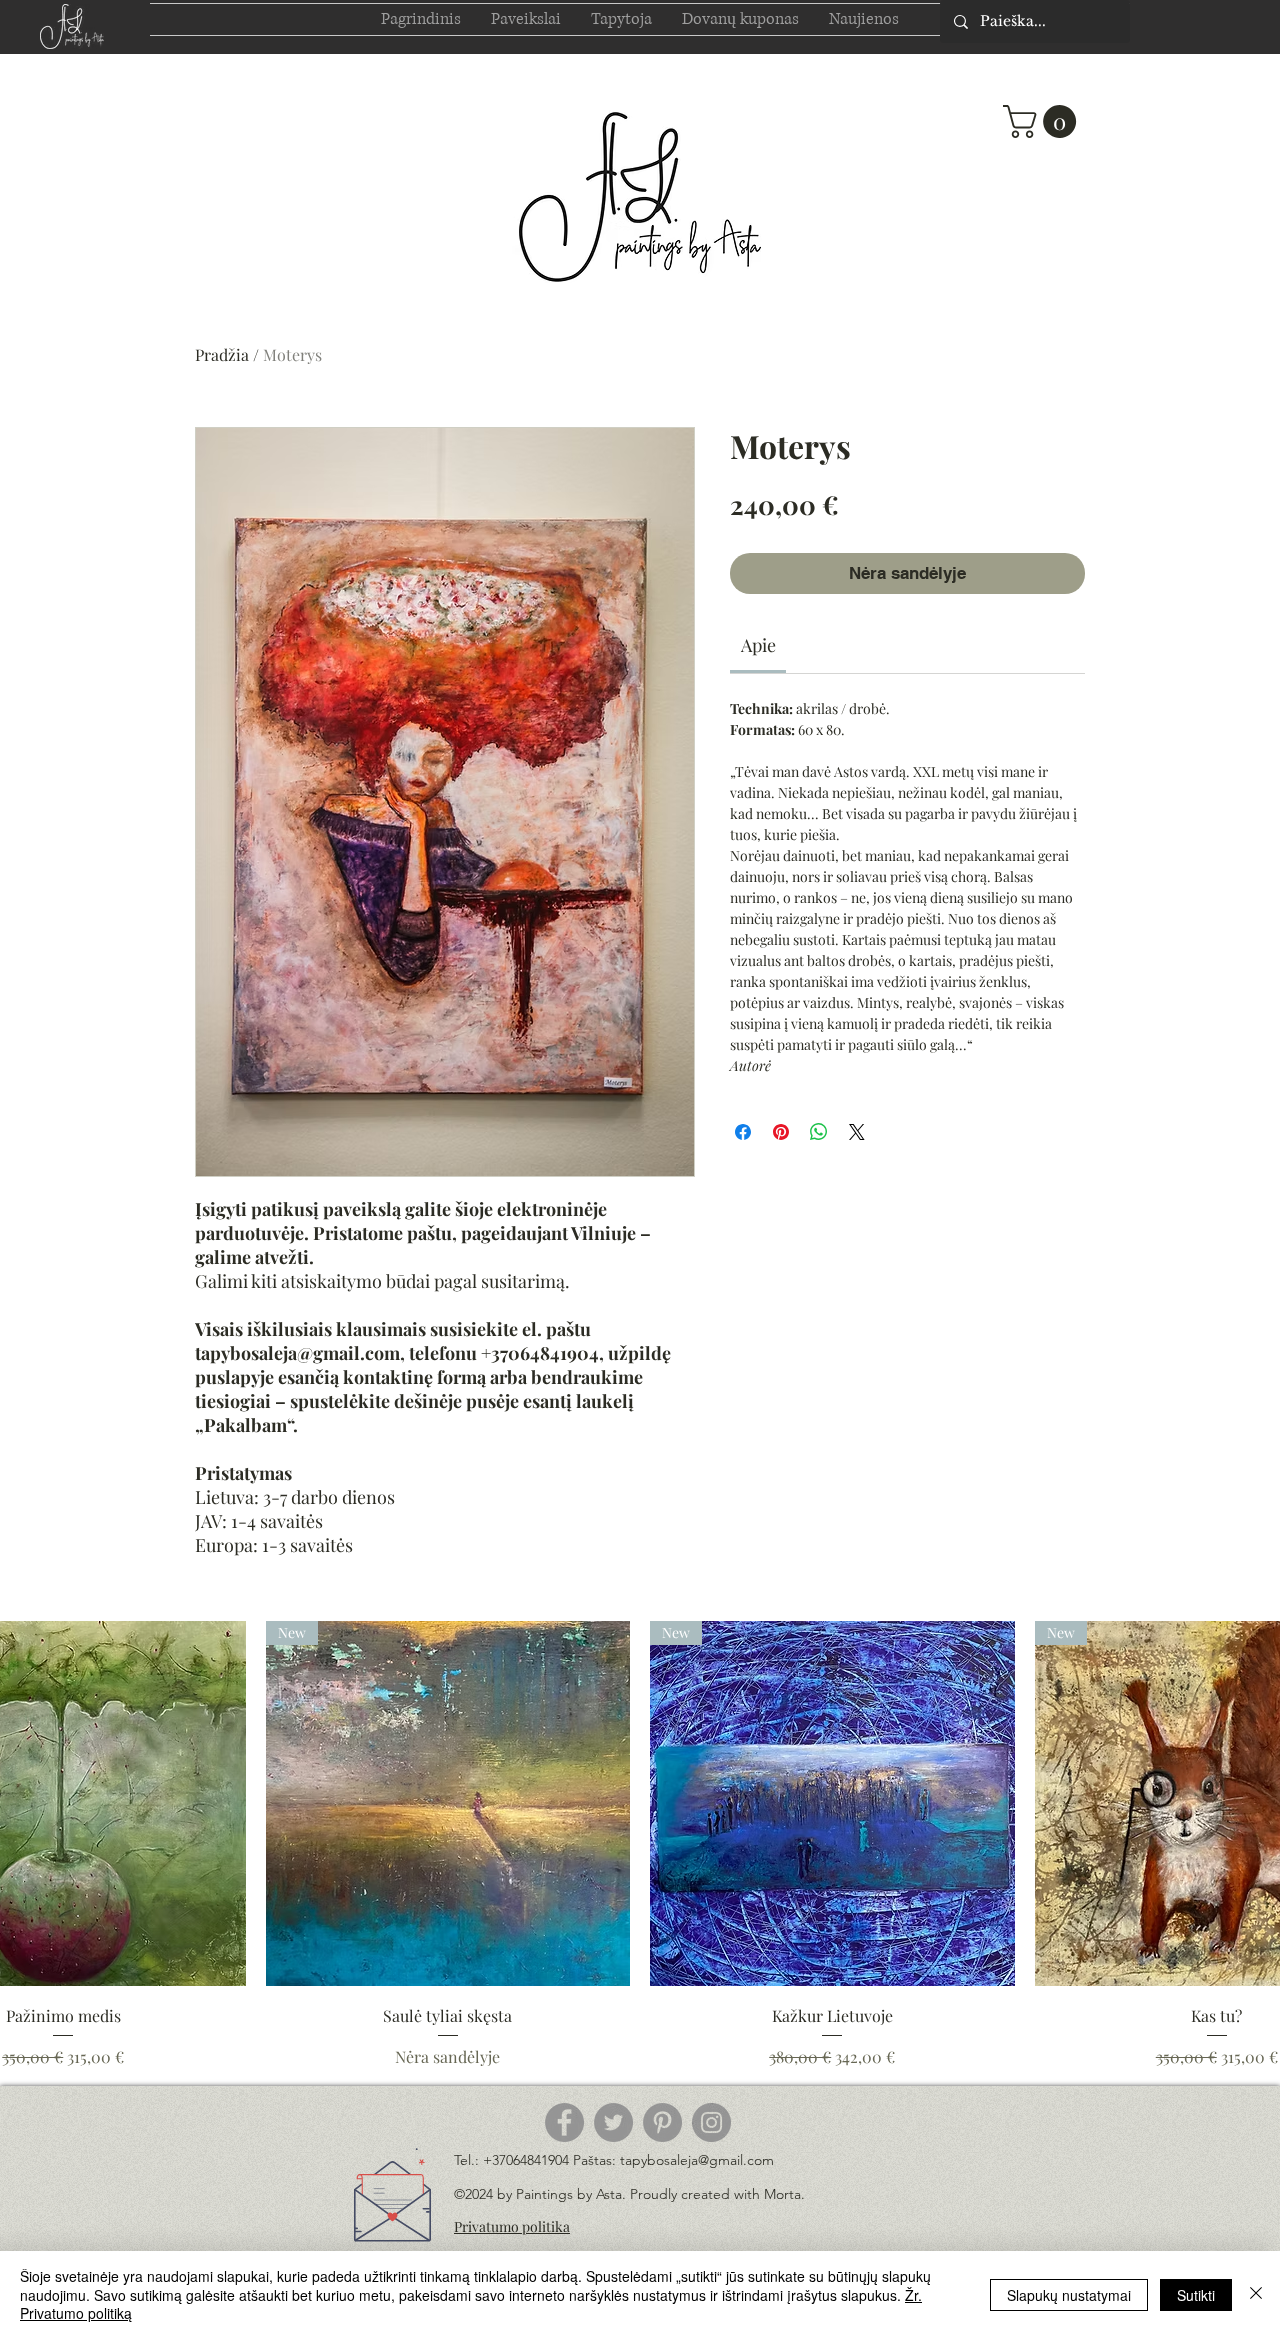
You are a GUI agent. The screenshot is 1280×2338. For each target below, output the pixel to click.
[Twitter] (613, 2122)
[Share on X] (857, 1132)
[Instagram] (711, 2122)
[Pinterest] (662, 2122)
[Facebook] (564, 2122)
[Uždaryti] (1256, 2294)
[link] (758, 645)
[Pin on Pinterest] (781, 1132)
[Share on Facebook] (743, 1132)
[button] (1043, 121)
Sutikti (1196, 2295)
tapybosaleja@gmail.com (697, 2160)
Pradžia (222, 354)
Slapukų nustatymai (1069, 2295)
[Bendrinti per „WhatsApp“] (819, 1132)
